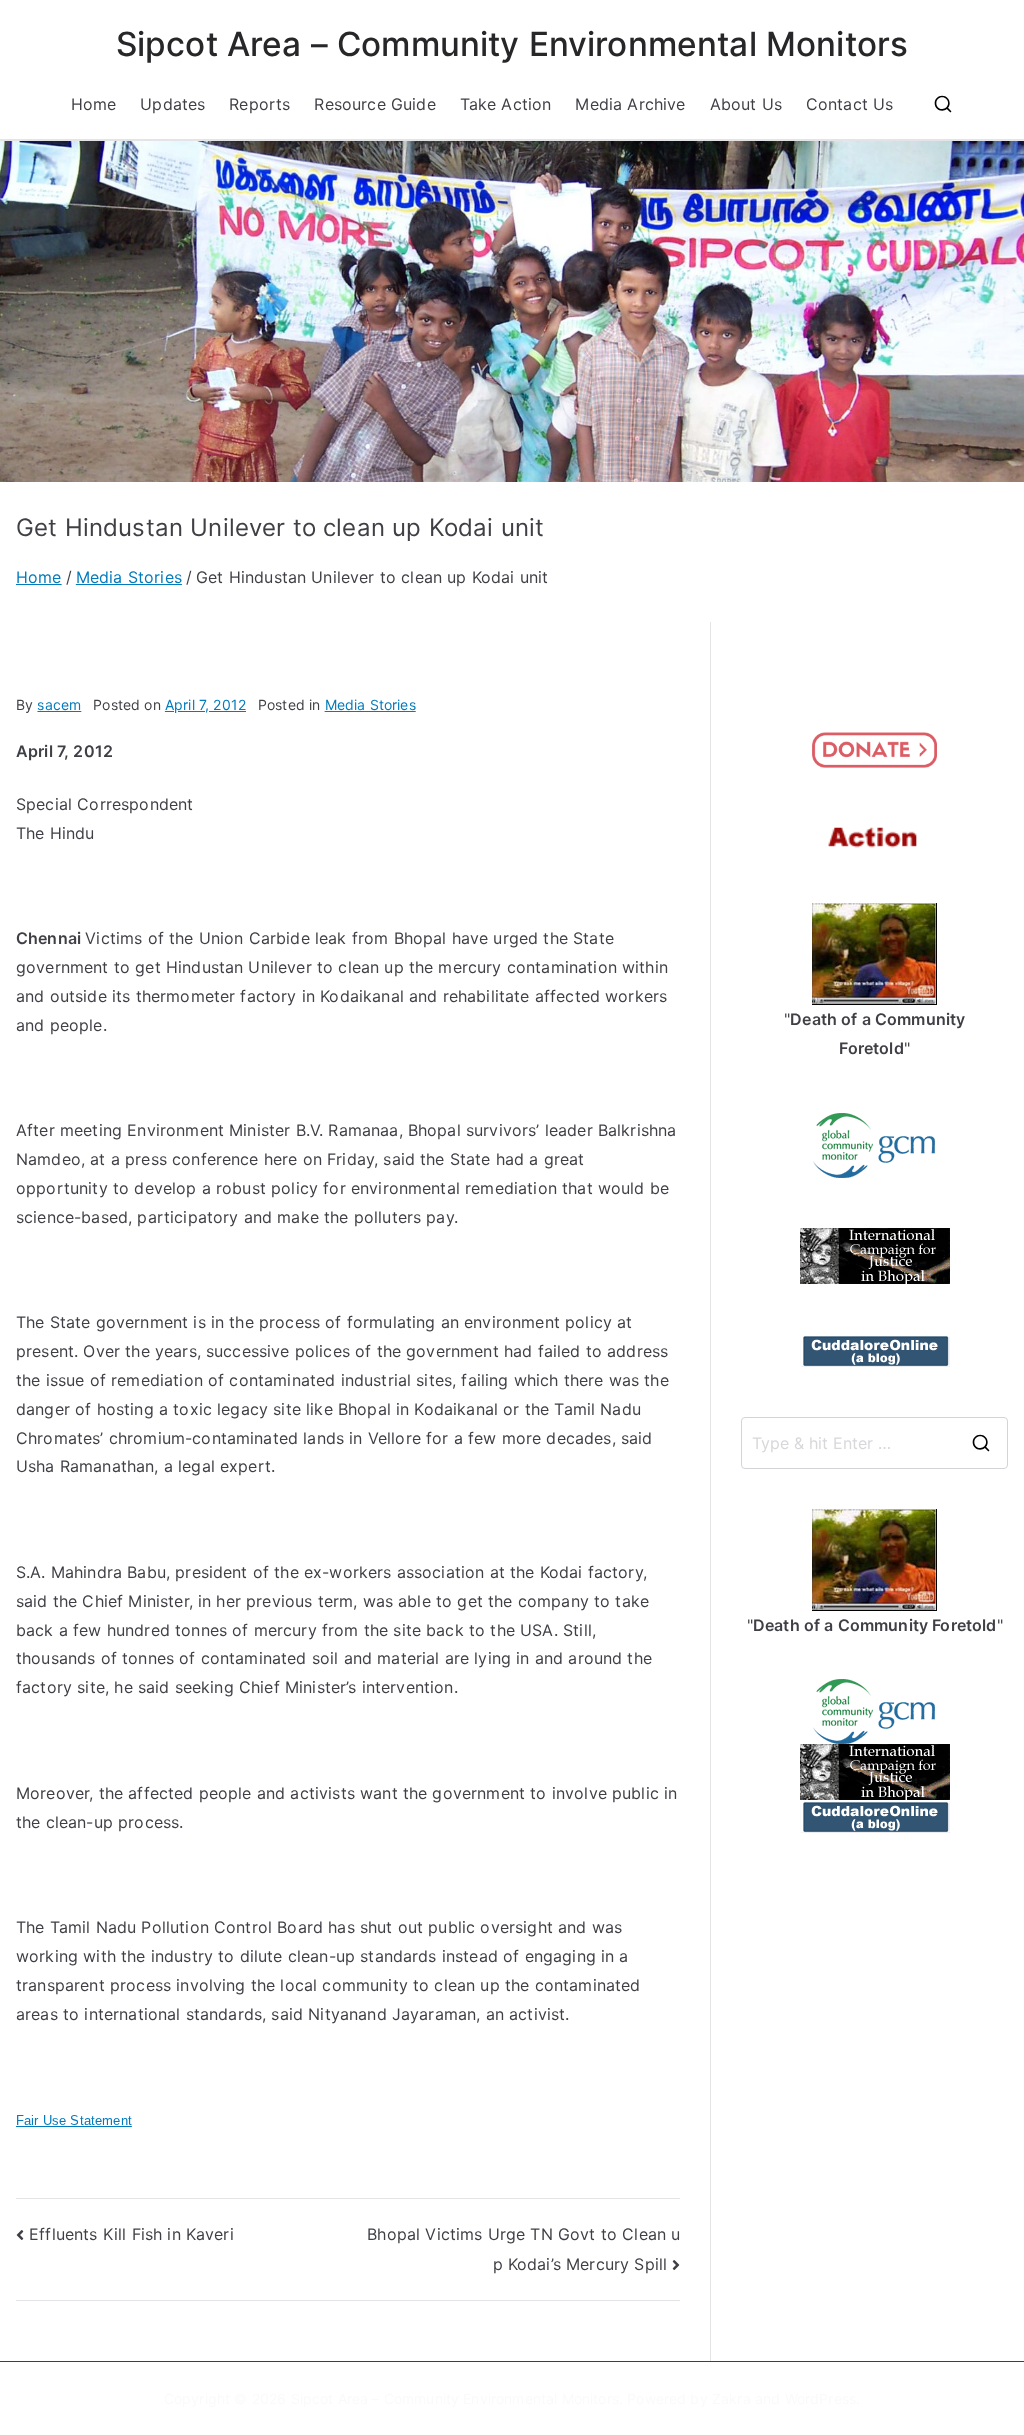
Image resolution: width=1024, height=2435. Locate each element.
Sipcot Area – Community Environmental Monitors (512, 44)
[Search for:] (874, 1443)
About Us (746, 104)
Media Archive (630, 104)
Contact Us (850, 104)
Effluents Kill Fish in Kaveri (131, 2234)
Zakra (731, 2398)
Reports (259, 104)
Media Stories (370, 704)
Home (94, 104)
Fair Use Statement (74, 2120)
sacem (59, 704)
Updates (172, 104)
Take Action (506, 104)
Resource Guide (374, 104)
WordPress (820, 2398)
